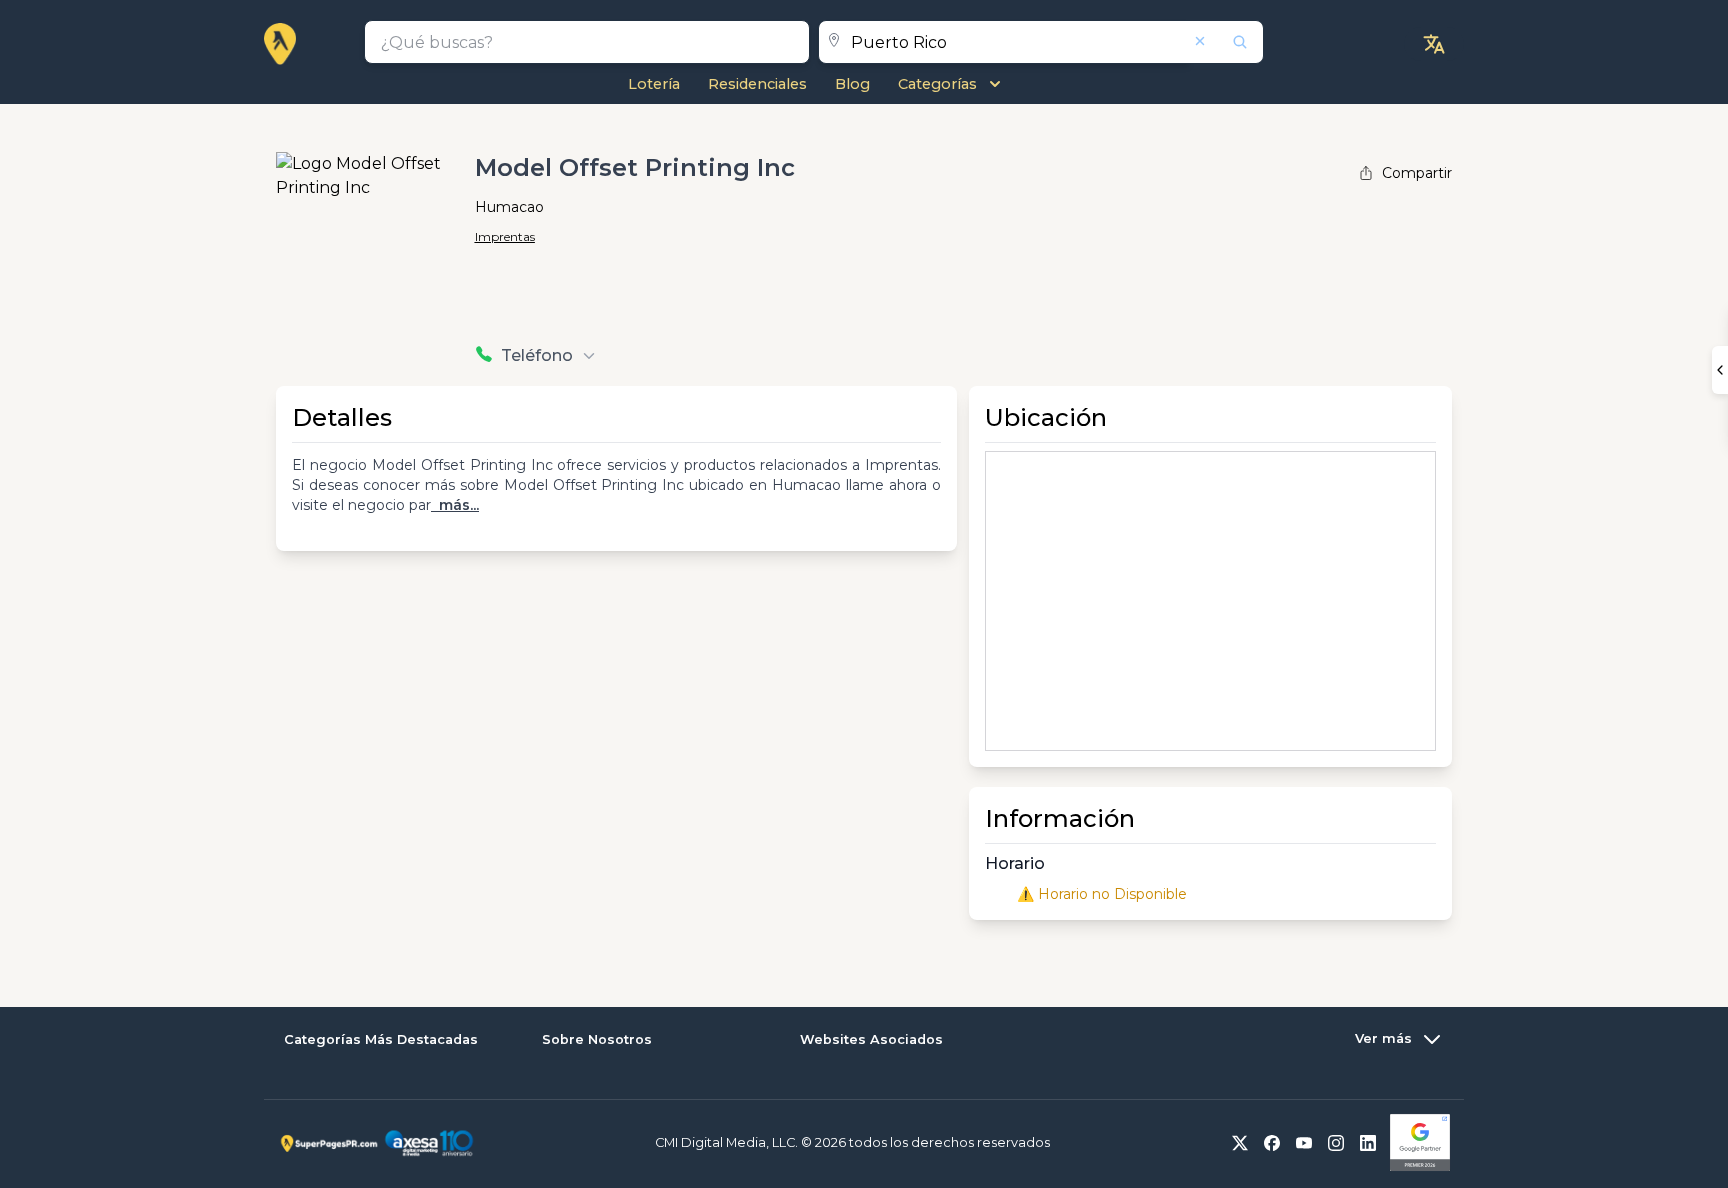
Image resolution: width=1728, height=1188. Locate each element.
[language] (1434, 44)
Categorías (937, 84)
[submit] (1227, 42)
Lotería (654, 84)
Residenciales (757, 84)
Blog (852, 84)
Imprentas (505, 236)
